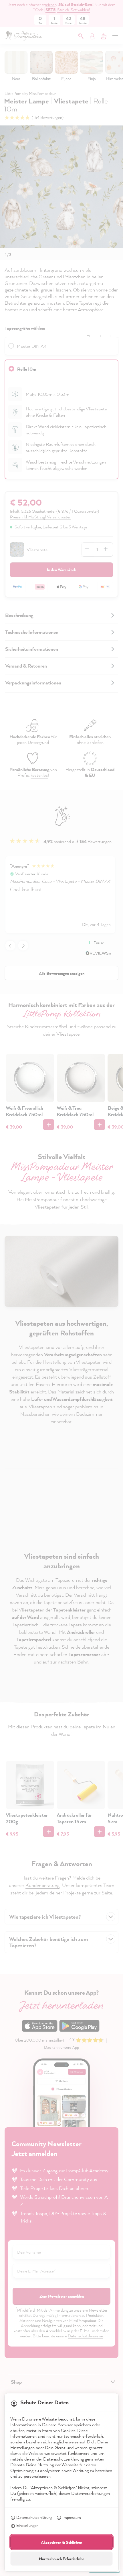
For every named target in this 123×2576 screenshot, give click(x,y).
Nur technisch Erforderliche (62, 2559)
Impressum (72, 2517)
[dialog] (61, 1288)
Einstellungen (27, 2525)
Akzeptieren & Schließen (61, 2542)
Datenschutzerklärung (34, 2517)
